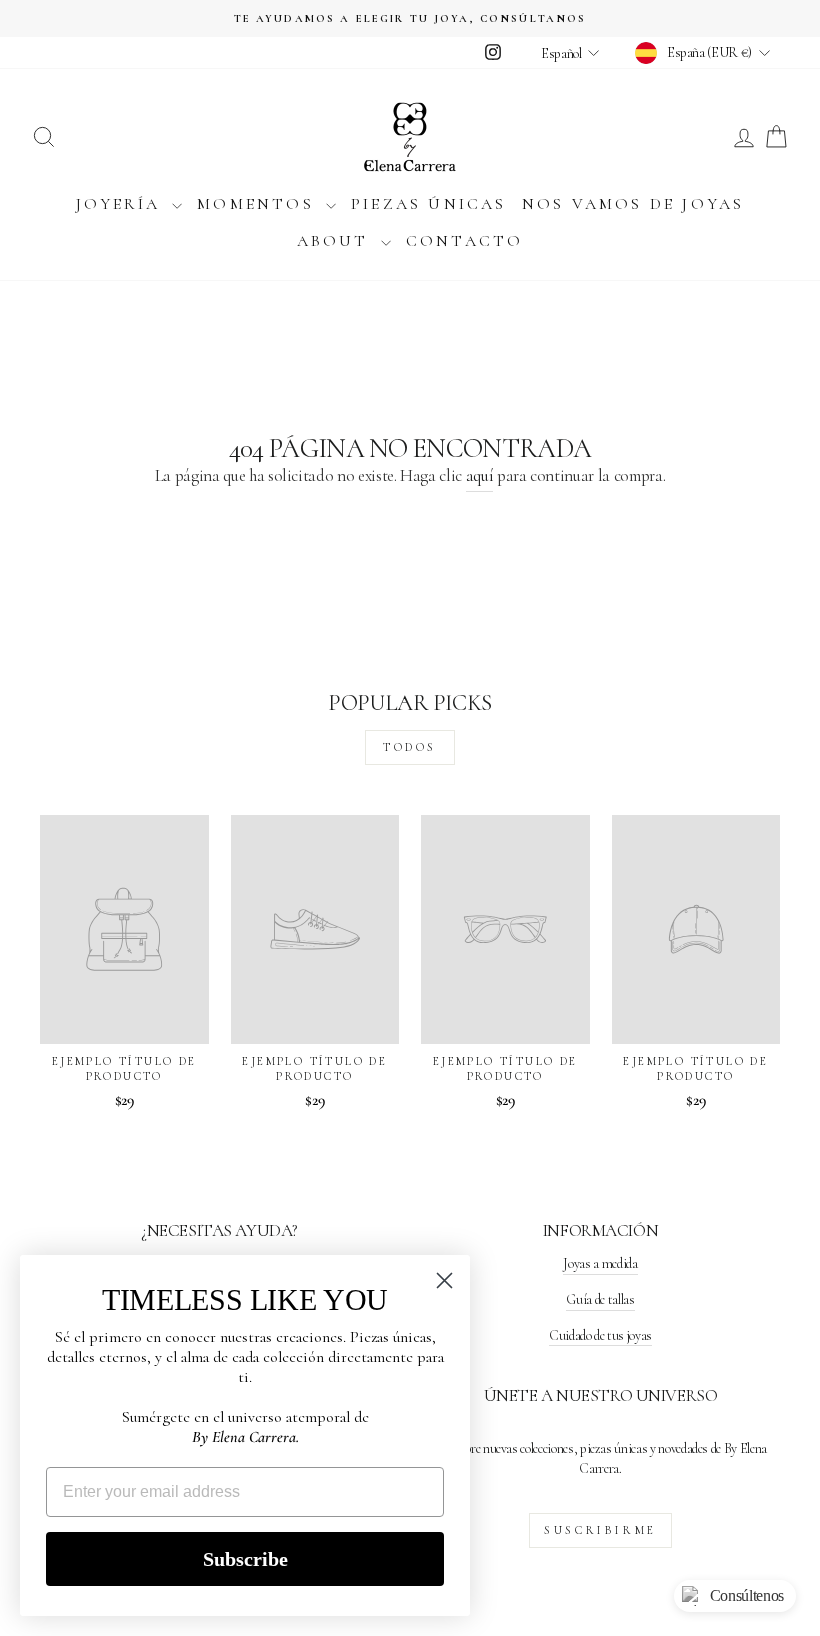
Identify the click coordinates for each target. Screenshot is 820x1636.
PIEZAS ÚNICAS (429, 204)
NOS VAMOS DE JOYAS (633, 204)
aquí (480, 475)
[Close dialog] (444, 1280)
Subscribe (245, 1559)
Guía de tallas (600, 1299)
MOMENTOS (259, 204)
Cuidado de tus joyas (600, 1335)
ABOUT (336, 241)
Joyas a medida (600, 1263)
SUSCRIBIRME (600, 1530)
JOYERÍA (122, 204)
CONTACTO (465, 241)
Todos (410, 747)
